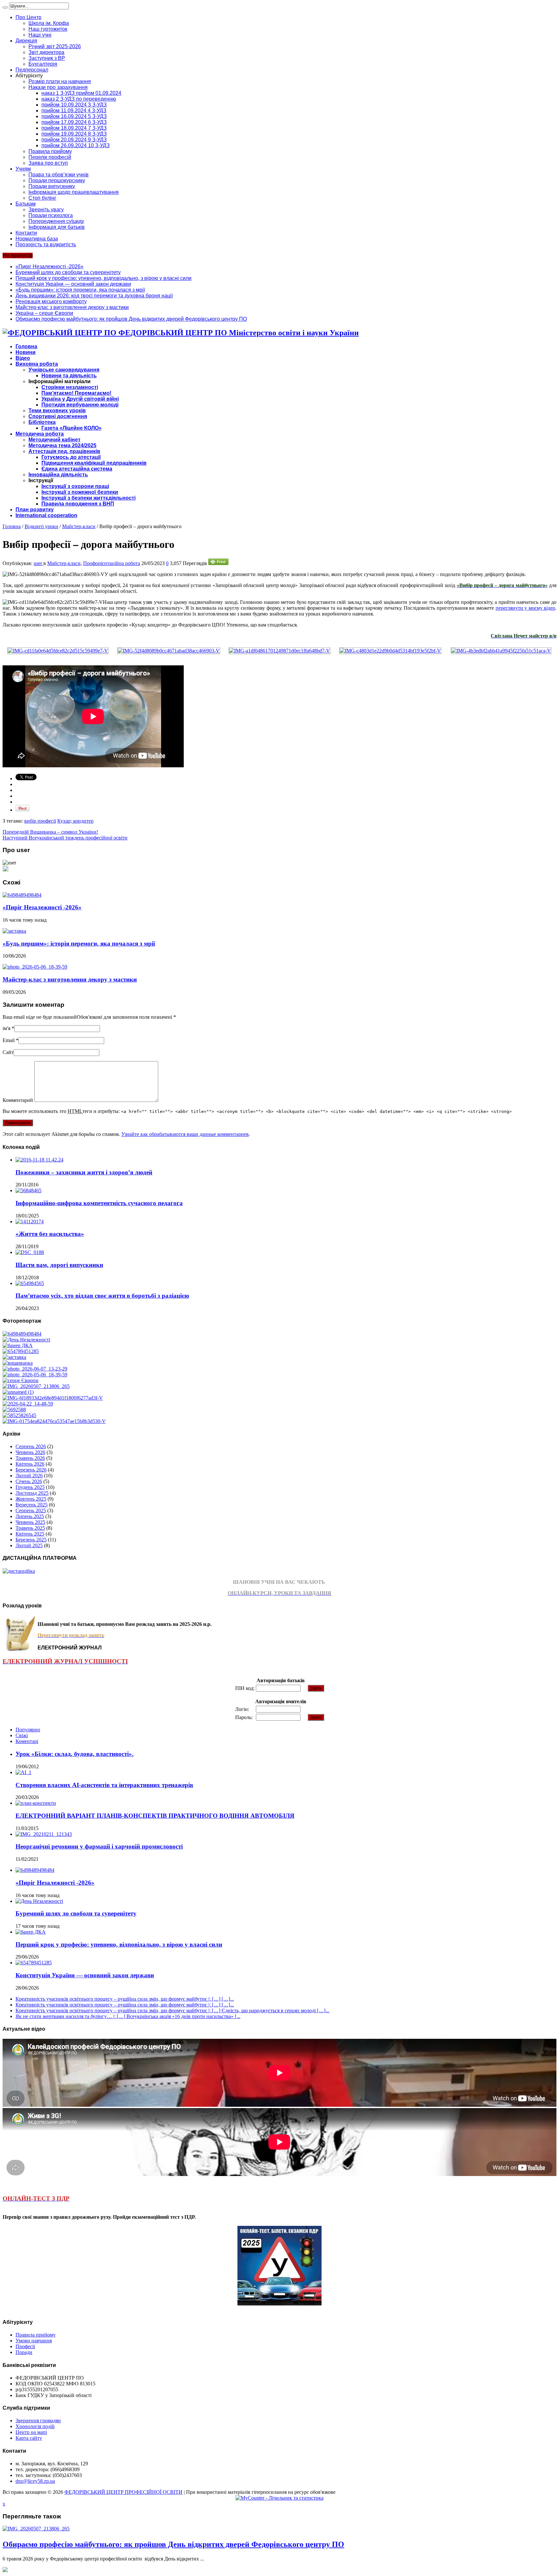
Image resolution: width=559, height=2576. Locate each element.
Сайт (8, 1052)
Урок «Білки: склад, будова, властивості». (75, 1754)
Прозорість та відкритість (46, 244)
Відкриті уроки (41, 526)
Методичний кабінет (55, 440)
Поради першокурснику (57, 180)
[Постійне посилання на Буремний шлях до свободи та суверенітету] (39, 1901)
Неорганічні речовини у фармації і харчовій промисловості (99, 1846)
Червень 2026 (30, 1452)
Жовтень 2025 (31, 1499)
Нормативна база (37, 239)
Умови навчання (34, 2341)
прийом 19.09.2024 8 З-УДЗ (74, 134)
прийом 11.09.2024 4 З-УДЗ (74, 111)
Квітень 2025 (30, 1534)
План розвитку (35, 510)
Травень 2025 (30, 1528)
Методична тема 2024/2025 (62, 445)
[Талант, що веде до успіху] (19, 1415)
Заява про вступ (48, 163)
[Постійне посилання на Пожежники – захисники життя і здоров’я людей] (39, 1160)
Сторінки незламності (70, 387)
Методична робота (40, 434)
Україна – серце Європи (44, 313)
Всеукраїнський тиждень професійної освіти (65, 838)
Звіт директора (46, 52)
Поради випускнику (52, 186)
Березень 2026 (31, 1470)
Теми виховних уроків (57, 411)
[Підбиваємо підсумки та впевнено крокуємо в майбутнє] (53, 1398)
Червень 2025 (30, 1522)
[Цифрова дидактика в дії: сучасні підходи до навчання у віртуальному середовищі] (18, 1392)
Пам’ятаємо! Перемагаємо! (76, 393)
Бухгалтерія (43, 64)
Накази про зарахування (58, 87)
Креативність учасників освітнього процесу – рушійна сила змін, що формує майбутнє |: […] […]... (125, 1999)
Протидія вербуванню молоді (80, 405)
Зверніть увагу (46, 210)
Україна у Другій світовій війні (80, 399)
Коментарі (27, 1741)
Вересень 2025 (32, 1505)
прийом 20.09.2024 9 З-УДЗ (74, 140)
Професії (25, 2346)
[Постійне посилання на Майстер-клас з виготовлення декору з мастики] (35, 967)
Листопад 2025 (32, 1493)
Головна (26, 346)
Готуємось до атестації (71, 457)
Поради (24, 2352)
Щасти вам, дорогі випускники (59, 1265)
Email (9, 1040)
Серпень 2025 (31, 1510)
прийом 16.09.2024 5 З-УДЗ (74, 116)
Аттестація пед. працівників (64, 451)
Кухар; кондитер (75, 821)
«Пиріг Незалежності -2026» (49, 266)
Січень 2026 (29, 1481)
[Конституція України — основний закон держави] (21, 1351)
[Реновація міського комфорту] (35, 1369)
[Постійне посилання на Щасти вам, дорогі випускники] (30, 1252)
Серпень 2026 (31, 1446)
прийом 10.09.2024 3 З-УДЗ (74, 105)
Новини (26, 352)
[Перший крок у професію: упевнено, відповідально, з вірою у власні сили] (18, 1345)
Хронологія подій (35, 2426)
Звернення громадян (38, 2421)
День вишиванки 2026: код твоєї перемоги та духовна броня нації (94, 296)
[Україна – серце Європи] (21, 1380)
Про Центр (28, 17)
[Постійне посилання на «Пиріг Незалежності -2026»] (22, 895)
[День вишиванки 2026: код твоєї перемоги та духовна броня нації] (18, 1363)
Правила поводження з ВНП (78, 504)
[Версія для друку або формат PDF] (218, 563)
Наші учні (40, 35)
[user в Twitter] (5, 870)
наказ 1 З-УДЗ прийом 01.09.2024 (81, 93)
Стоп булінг (42, 198)
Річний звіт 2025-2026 (55, 46)
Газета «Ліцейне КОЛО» (71, 428)
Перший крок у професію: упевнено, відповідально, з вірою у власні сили (104, 278)
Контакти (26, 233)
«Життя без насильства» (50, 1234)
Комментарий (18, 1100)
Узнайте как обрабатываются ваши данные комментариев (185, 1134)
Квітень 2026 (30, 1464)
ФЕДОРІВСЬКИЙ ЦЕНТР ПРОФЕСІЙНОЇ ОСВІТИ (123, 2492)
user (38, 563)
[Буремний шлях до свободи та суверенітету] (26, 1340)
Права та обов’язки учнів (59, 175)
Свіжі (22, 1735)
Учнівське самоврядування (64, 370)
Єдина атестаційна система (77, 469)
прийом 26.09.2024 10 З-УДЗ (76, 145)
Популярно (28, 1730)
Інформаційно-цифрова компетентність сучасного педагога (99, 1203)
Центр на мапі (31, 2432)
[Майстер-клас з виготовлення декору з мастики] (35, 1375)
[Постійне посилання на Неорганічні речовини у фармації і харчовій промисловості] (44, 1834)
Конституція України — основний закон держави (73, 284)
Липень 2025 (30, 1516)
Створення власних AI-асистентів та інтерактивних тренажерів (104, 1785)
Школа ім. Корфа (49, 23)
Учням (23, 169)
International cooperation (46, 515)
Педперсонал (32, 70)
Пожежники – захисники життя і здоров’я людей (84, 1172)
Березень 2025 (31, 1540)
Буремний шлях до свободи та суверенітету (68, 272)
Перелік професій (50, 157)
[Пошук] (5, 7)
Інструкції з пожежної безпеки (80, 492)
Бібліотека (42, 422)
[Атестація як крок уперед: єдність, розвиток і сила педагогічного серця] (54, 1421)
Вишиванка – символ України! (50, 832)
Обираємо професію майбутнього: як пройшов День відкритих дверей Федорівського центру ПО (131, 319)
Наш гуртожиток (48, 29)
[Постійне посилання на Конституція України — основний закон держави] (34, 1963)
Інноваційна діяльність (58, 475)
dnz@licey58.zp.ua (35, 2481)
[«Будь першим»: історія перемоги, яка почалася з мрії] (14, 1357)
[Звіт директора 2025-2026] (28, 1404)
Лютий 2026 (29, 1476)
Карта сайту (29, 2438)
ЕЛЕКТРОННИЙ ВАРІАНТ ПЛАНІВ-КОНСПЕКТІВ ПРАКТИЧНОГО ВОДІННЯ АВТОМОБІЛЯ (155, 1816)
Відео (23, 358)
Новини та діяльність (69, 376)
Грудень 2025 (30, 1487)
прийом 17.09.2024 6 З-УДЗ (74, 122)
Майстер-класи (79, 526)
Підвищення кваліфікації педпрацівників (94, 463)
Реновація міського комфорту (51, 301)
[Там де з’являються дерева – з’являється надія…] (14, 1410)
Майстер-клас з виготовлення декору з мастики (72, 307)
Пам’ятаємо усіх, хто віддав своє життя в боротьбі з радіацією (102, 1296)
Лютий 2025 (29, 1545)
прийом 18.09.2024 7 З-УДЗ (74, 128)
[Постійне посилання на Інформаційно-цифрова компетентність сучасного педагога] (28, 1190)
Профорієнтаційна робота (112, 563)
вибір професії (40, 821)
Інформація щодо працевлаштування (74, 192)
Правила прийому (50, 151)
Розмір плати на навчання (60, 81)
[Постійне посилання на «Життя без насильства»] (30, 1221)
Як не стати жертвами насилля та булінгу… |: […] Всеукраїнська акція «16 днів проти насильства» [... (128, 2016)
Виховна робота (37, 364)
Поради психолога (51, 215)
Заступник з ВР (47, 58)
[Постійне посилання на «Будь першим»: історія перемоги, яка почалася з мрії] (14, 931)
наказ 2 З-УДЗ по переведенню (79, 99)
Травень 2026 (30, 1458)
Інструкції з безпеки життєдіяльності (88, 498)
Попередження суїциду (56, 221)
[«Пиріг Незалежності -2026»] (22, 1334)
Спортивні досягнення (58, 416)
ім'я (6, 1028)
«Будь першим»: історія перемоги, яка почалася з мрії (80, 290)
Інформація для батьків (57, 227)
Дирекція (26, 41)
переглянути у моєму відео (525, 608)
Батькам (26, 204)
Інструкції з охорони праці (75, 486)
